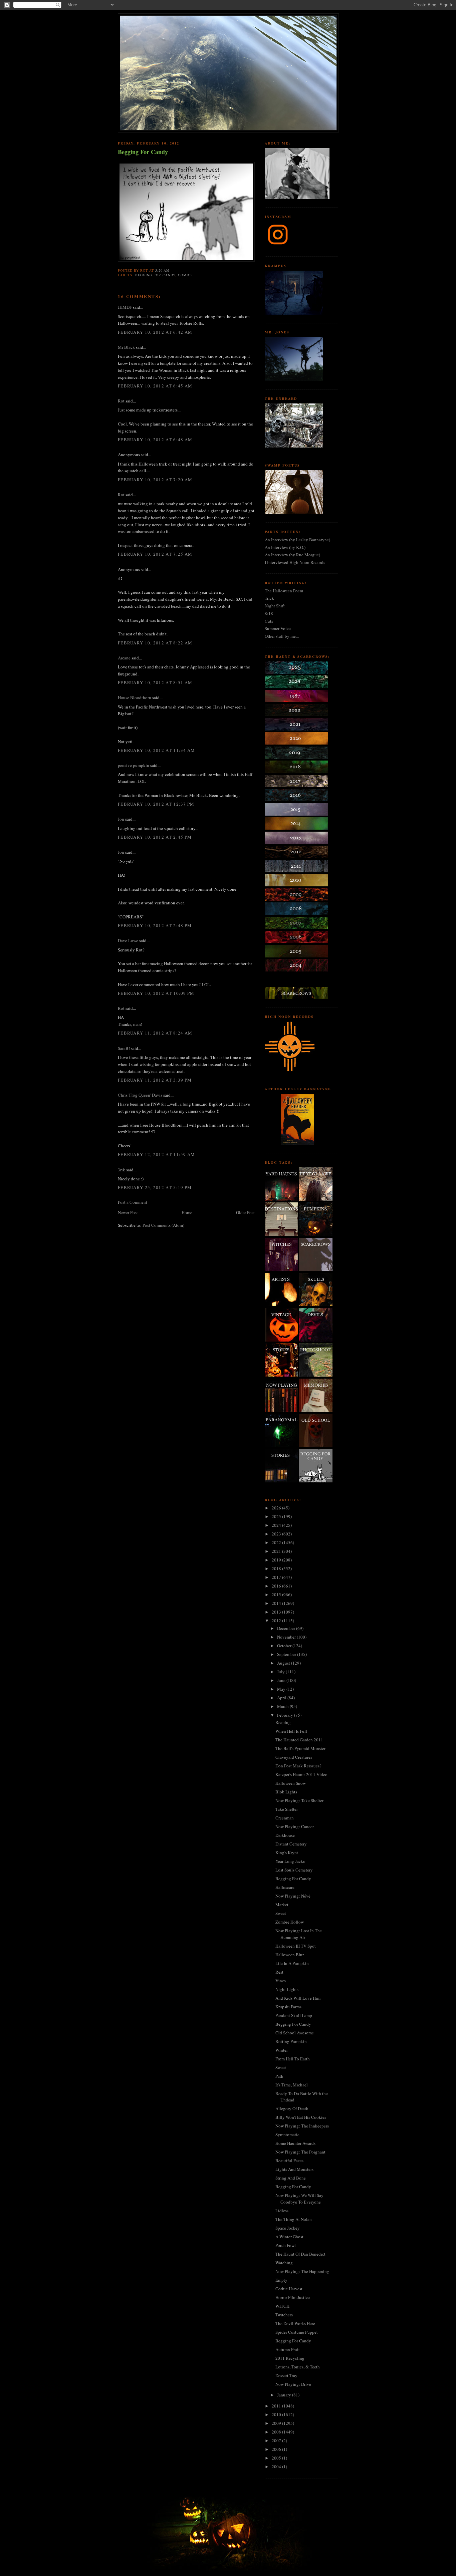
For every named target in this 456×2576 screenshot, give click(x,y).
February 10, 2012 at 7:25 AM (155, 554)
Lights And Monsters (294, 2169)
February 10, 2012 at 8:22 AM (155, 643)
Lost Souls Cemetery (294, 1870)
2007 (277, 2441)
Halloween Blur (290, 1955)
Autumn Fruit (288, 2349)
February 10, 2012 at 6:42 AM (155, 332)
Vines (281, 1981)
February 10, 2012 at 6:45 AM (155, 386)
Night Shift (275, 606)
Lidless (282, 2211)
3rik (122, 1170)
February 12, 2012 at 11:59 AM (157, 1154)
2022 (277, 1542)
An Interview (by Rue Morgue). (293, 555)
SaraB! (124, 1048)
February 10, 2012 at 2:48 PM (155, 925)
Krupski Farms (288, 2007)
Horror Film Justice (293, 2297)
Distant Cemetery (291, 1844)
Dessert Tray (286, 2375)
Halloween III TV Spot (296, 1946)
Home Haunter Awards (295, 2143)
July (281, 1672)
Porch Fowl (286, 2245)
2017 (277, 1577)
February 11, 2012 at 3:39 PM (155, 1080)
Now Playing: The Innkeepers (302, 2126)
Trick (269, 598)
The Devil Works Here (295, 2323)
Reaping (283, 1722)
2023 (277, 1534)
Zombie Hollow (290, 1922)
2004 (277, 2467)
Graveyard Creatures (294, 1757)
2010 (277, 2414)
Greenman (285, 1818)
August (284, 1663)
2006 (277, 2449)
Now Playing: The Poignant (300, 2152)
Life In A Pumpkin (292, 1963)
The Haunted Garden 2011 (299, 1740)
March (283, 1706)
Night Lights (287, 1989)
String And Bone (291, 2178)
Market (282, 1905)
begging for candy (155, 275)
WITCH (282, 2306)
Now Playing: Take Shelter (299, 1800)
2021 (277, 1551)
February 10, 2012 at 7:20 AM (155, 480)
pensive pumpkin (134, 765)
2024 (277, 1525)
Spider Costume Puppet (297, 2332)
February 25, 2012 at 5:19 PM (155, 1187)
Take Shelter (287, 1809)
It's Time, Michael (292, 2085)
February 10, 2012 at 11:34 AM (157, 750)
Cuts (269, 621)
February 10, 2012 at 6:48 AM (155, 440)
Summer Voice (278, 628)
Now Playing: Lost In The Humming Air (299, 1934)
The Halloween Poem (284, 591)
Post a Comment (133, 1202)
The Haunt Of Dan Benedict (300, 2254)
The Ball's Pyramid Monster (300, 1748)
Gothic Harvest (289, 2289)
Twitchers (284, 2315)
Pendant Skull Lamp (294, 2015)
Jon (121, 819)
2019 (277, 1560)
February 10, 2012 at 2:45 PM (155, 837)
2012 (277, 1621)
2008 (277, 2432)
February (286, 1715)
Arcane (124, 658)
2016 (277, 1586)
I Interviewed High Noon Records (295, 562)
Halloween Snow (291, 1783)
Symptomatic (287, 2134)
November (287, 1637)
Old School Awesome (295, 2033)
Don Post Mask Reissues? (298, 1766)
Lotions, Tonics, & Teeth (298, 2367)
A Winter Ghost (289, 2237)
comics (185, 275)
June (282, 1680)
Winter (282, 2050)
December (287, 1628)
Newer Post (128, 1212)
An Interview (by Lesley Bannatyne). (298, 540)
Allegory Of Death (292, 2108)
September (287, 1654)
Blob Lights (286, 1792)
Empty (281, 2280)
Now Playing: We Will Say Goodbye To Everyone (299, 2199)
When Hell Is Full (291, 1731)
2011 (277, 2406)
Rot (121, 401)
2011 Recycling (290, 2358)
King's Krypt (287, 1852)
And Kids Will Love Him (298, 1998)
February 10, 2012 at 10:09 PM (156, 993)
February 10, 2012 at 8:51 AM (155, 682)
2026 (277, 1508)
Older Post (245, 1212)
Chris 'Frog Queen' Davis (140, 1095)
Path (279, 2076)
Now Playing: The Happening (302, 2271)
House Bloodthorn (135, 697)
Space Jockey (288, 2228)
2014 (277, 1603)
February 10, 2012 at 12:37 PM (156, 804)
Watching (284, 2263)
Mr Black (126, 347)
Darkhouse (285, 1835)
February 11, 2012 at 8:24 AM (155, 1033)
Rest (279, 1972)
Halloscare (285, 1887)
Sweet (281, 1913)
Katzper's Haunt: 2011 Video (301, 1774)
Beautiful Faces (289, 2161)
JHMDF (125, 307)
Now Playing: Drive (293, 2384)
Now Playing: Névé (293, 1896)
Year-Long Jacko (290, 1861)
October (285, 1646)
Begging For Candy (143, 152)
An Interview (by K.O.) (285, 547)
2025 (277, 1516)
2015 (277, 1595)
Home (187, 1212)
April (282, 1698)
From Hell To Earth (293, 2059)
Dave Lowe (128, 940)
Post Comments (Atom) (163, 1225)
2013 (277, 1612)
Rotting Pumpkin (291, 2041)
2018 (277, 1568)
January (285, 2395)
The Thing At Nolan (294, 2219)
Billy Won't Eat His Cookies (301, 2117)
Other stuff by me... (282, 636)
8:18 (269, 613)
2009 (277, 2423)
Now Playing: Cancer (295, 1826)
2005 (277, 2458)
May (282, 1689)
